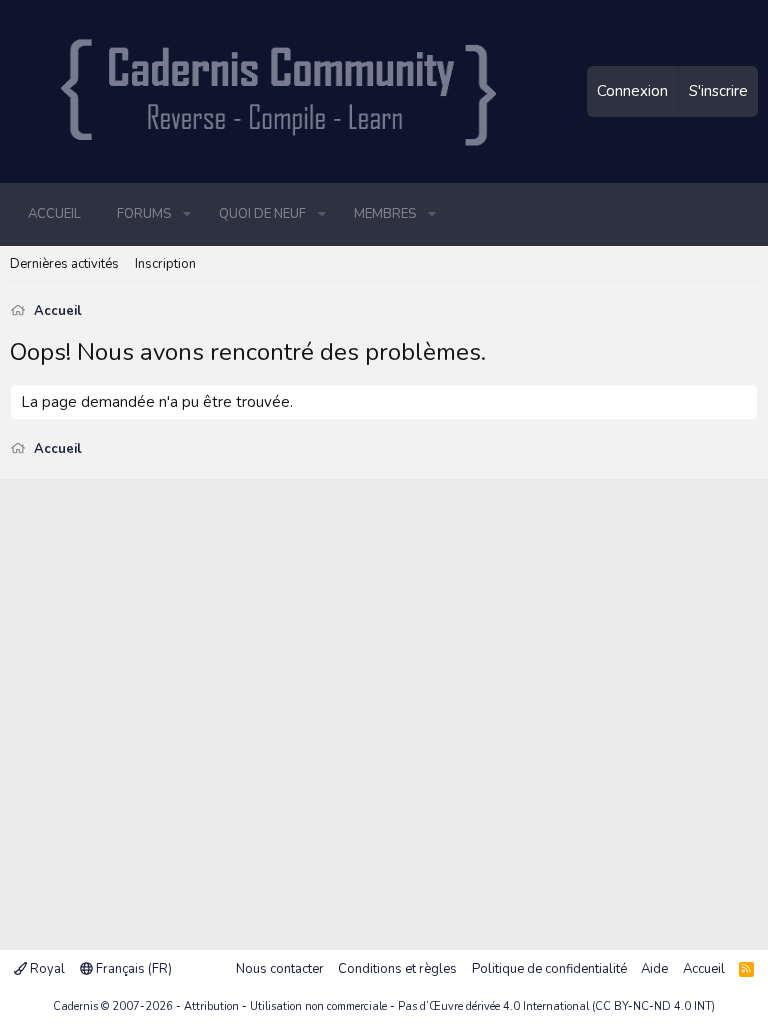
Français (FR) (132, 969)
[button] (187, 214)
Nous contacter (280, 969)
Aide (654, 969)
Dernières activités (64, 264)
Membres (385, 214)
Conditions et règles (397, 969)
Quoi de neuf (262, 214)
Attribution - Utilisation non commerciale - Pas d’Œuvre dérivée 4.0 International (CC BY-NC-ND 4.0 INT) (449, 1006)
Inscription (165, 264)
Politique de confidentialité (549, 969)
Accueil (54, 214)
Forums (144, 214)
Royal (46, 969)
